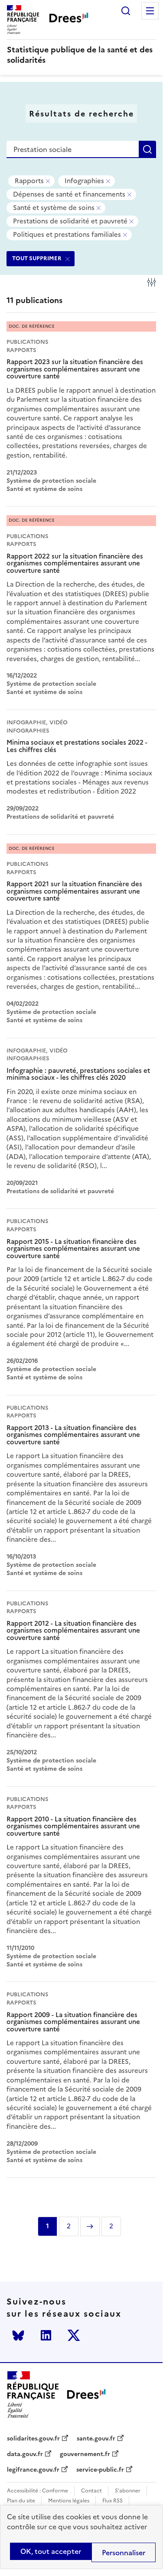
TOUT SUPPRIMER (37, 258)
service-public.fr (100, 2470)
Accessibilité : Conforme (37, 2491)
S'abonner (128, 2491)
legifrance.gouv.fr (33, 2470)
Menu (150, 11)
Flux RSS (112, 2501)
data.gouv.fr (25, 2454)
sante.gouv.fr (96, 2439)
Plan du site (21, 2501)
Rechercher (126, 11)
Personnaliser (124, 2553)
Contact (91, 2491)
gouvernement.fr (85, 2454)
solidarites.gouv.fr (33, 2439)
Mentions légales (69, 2501)
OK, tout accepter (51, 2551)
